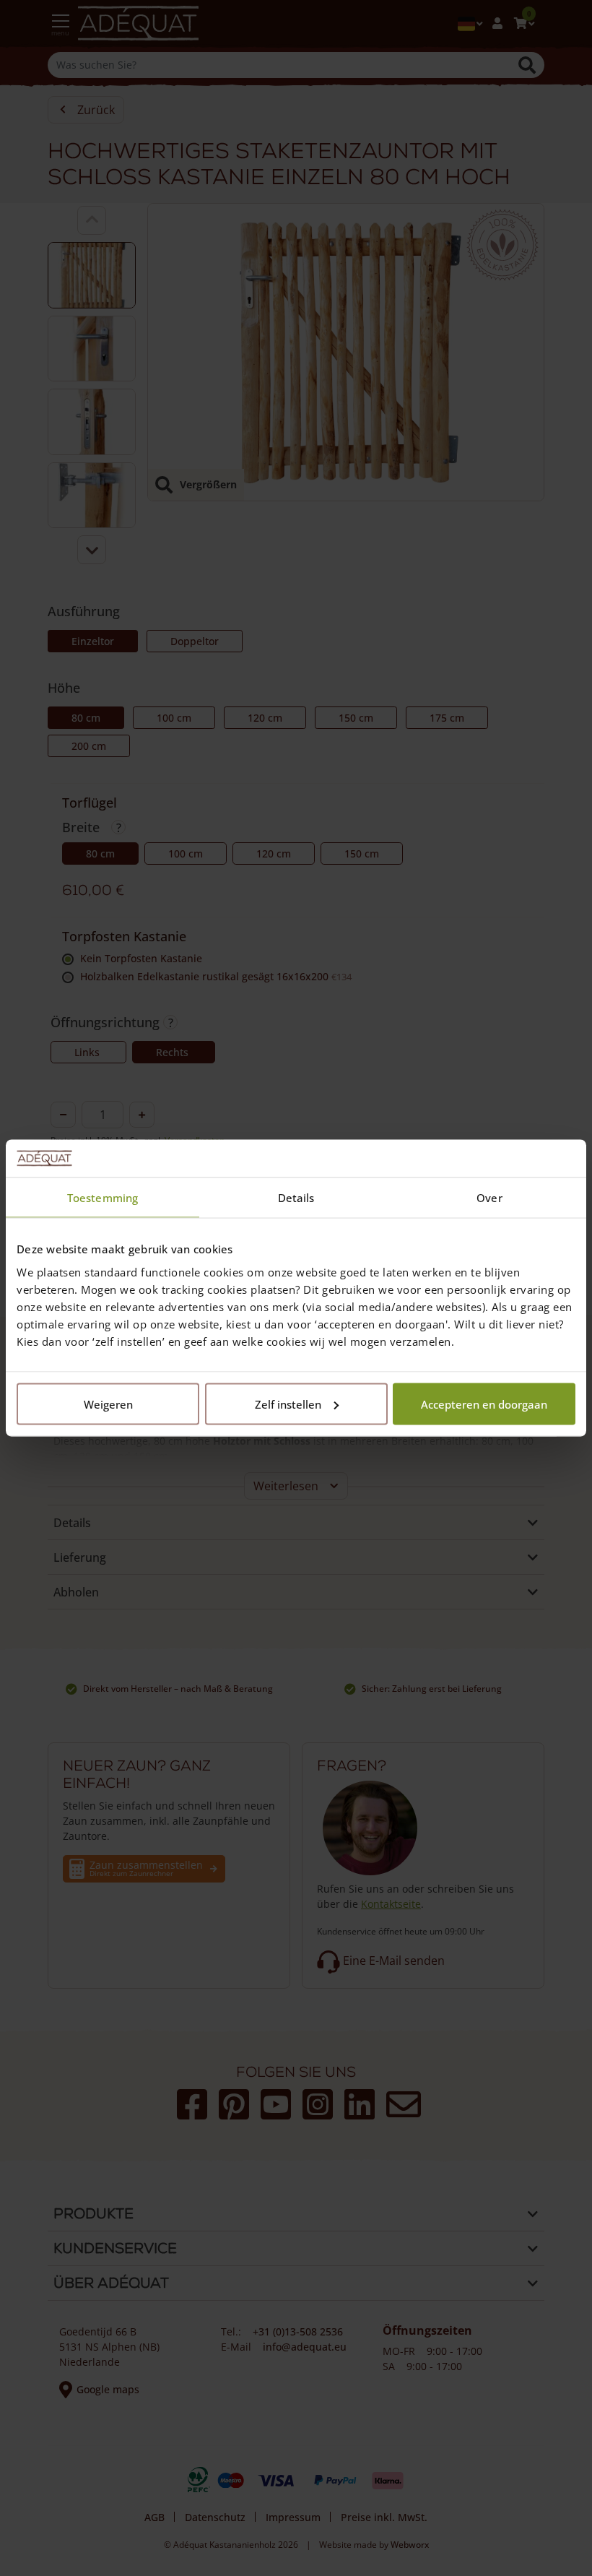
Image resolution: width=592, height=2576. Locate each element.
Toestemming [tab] (103, 1198)
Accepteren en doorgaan (484, 1404)
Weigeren (108, 1404)
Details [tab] (296, 1198)
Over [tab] (489, 1198)
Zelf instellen (288, 1404)
